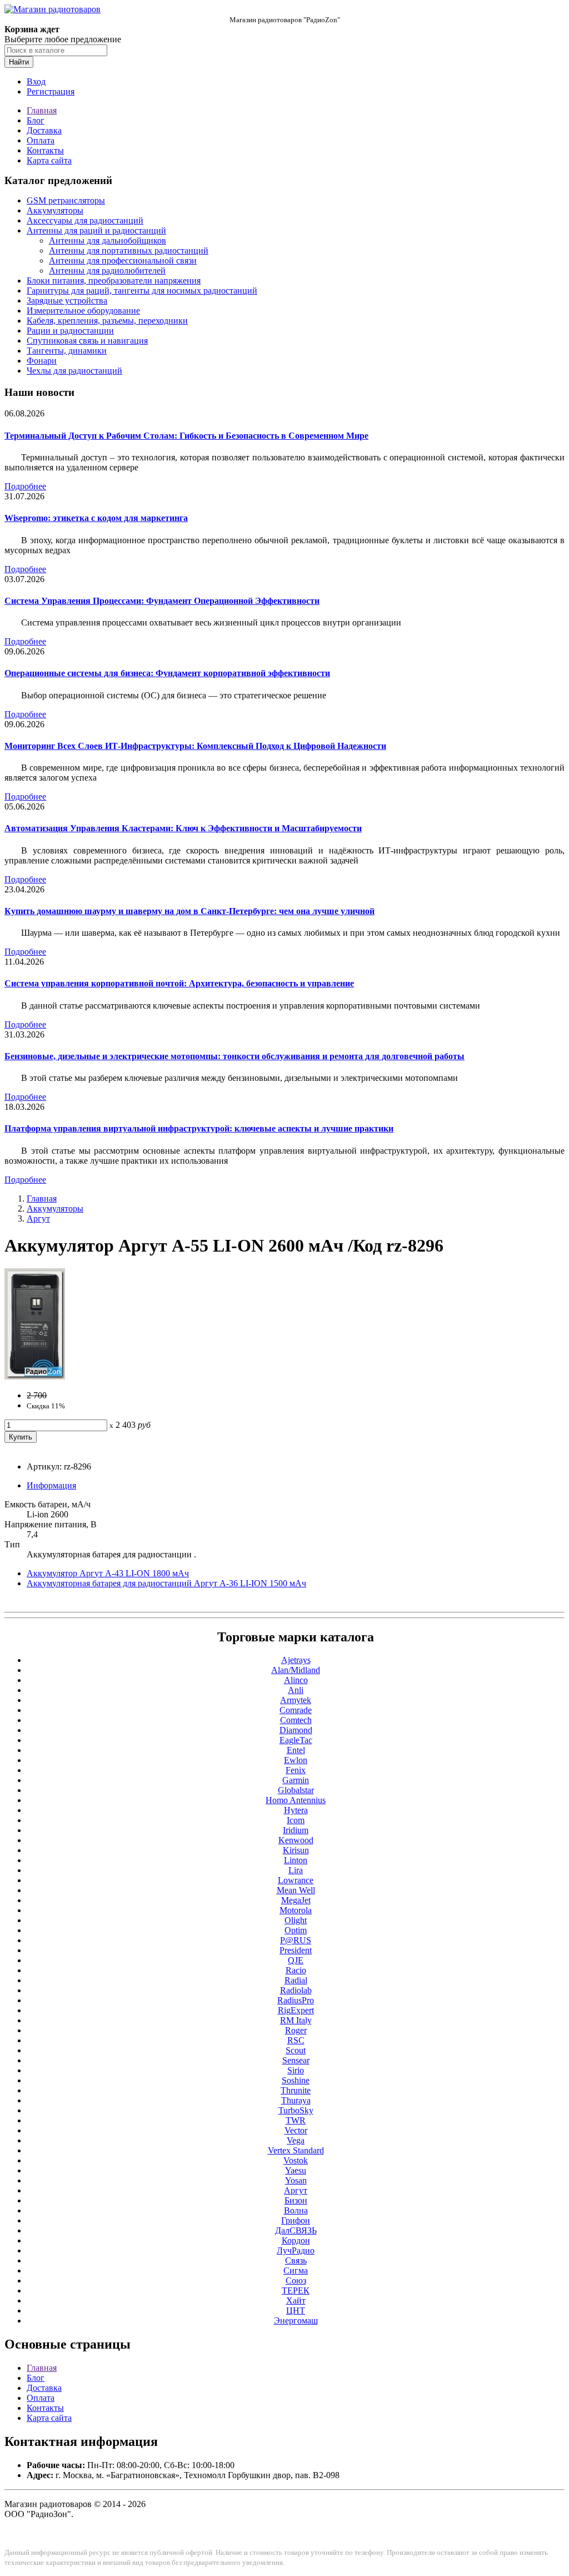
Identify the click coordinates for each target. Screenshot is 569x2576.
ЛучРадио (296, 2250)
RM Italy (296, 2020)
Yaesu (296, 2170)
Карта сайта (49, 160)
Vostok (296, 2160)
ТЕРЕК (296, 2290)
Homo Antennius (296, 1800)
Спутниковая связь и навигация (87, 341)
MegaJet (296, 1900)
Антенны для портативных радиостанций (129, 250)
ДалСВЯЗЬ (296, 2230)
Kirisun (296, 1850)
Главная (42, 110)
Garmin (296, 1780)
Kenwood (296, 1840)
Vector (296, 2130)
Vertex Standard (296, 2150)
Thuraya (296, 2100)
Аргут (38, 1218)
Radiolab (296, 1990)
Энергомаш (296, 2321)
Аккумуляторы (55, 210)
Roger (296, 2030)
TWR (296, 2120)
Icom (296, 1820)
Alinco (296, 1680)
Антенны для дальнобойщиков (108, 240)
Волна (296, 2210)
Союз (296, 2280)
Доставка (44, 130)
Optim (296, 1930)
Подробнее (25, 486)
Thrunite (296, 2090)
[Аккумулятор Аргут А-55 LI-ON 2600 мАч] (35, 1376)
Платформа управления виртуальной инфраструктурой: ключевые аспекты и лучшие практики (199, 1128)
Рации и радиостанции (70, 331)
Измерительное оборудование (83, 311)
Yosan (296, 2180)
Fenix (296, 1770)
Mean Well (296, 1890)
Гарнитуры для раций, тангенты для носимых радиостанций (142, 291)
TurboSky (296, 2110)
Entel (296, 1750)
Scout (296, 2050)
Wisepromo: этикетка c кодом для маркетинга (96, 518)
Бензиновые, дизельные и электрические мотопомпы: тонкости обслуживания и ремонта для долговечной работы (234, 1056)
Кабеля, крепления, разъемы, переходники (107, 321)
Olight (296, 1920)
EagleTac (296, 1740)
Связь (296, 2260)
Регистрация (51, 91)
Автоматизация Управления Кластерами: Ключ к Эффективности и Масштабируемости (183, 828)
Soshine (296, 2080)
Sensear (296, 2060)
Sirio (296, 2070)
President (296, 1950)
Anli (296, 1690)
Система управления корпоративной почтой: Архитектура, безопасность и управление (179, 983)
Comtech (296, 1720)
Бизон (296, 2200)
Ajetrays (296, 1660)
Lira (296, 1870)
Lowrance (296, 1880)
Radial (296, 1980)
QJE (296, 1960)
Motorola (296, 1910)
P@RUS (296, 1940)
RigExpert (296, 2010)
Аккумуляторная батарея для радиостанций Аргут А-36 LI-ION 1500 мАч (166, 1583)
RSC (296, 2040)
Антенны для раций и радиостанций (96, 230)
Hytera (296, 1810)
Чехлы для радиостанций (74, 371)
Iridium (296, 1830)
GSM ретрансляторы (66, 200)
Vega (296, 2140)
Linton (296, 1860)
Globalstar (296, 1790)
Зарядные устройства (67, 301)
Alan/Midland (296, 1670)
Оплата (41, 140)
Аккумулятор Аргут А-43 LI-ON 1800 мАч (108, 1573)
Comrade (296, 1710)
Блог (36, 120)
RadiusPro (296, 2000)
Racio (296, 1970)
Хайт (296, 2300)
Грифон (296, 2220)
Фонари (42, 361)
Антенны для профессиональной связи (123, 260)
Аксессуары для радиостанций (85, 220)
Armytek (296, 1700)
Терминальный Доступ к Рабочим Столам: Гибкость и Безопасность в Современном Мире (186, 436)
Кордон (296, 2240)
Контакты (45, 150)
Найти (19, 62)
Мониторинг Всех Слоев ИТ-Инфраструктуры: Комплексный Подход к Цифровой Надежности (195, 746)
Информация (51, 1485)
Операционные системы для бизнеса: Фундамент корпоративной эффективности (167, 673)
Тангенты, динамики (67, 351)
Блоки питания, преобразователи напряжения (114, 281)
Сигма (296, 2270)
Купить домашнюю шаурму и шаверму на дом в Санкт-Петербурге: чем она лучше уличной (189, 911)
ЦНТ (296, 2311)
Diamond (296, 1730)
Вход (36, 81)
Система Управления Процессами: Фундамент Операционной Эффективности (162, 601)
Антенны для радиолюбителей (107, 270)
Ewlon (296, 1760)
